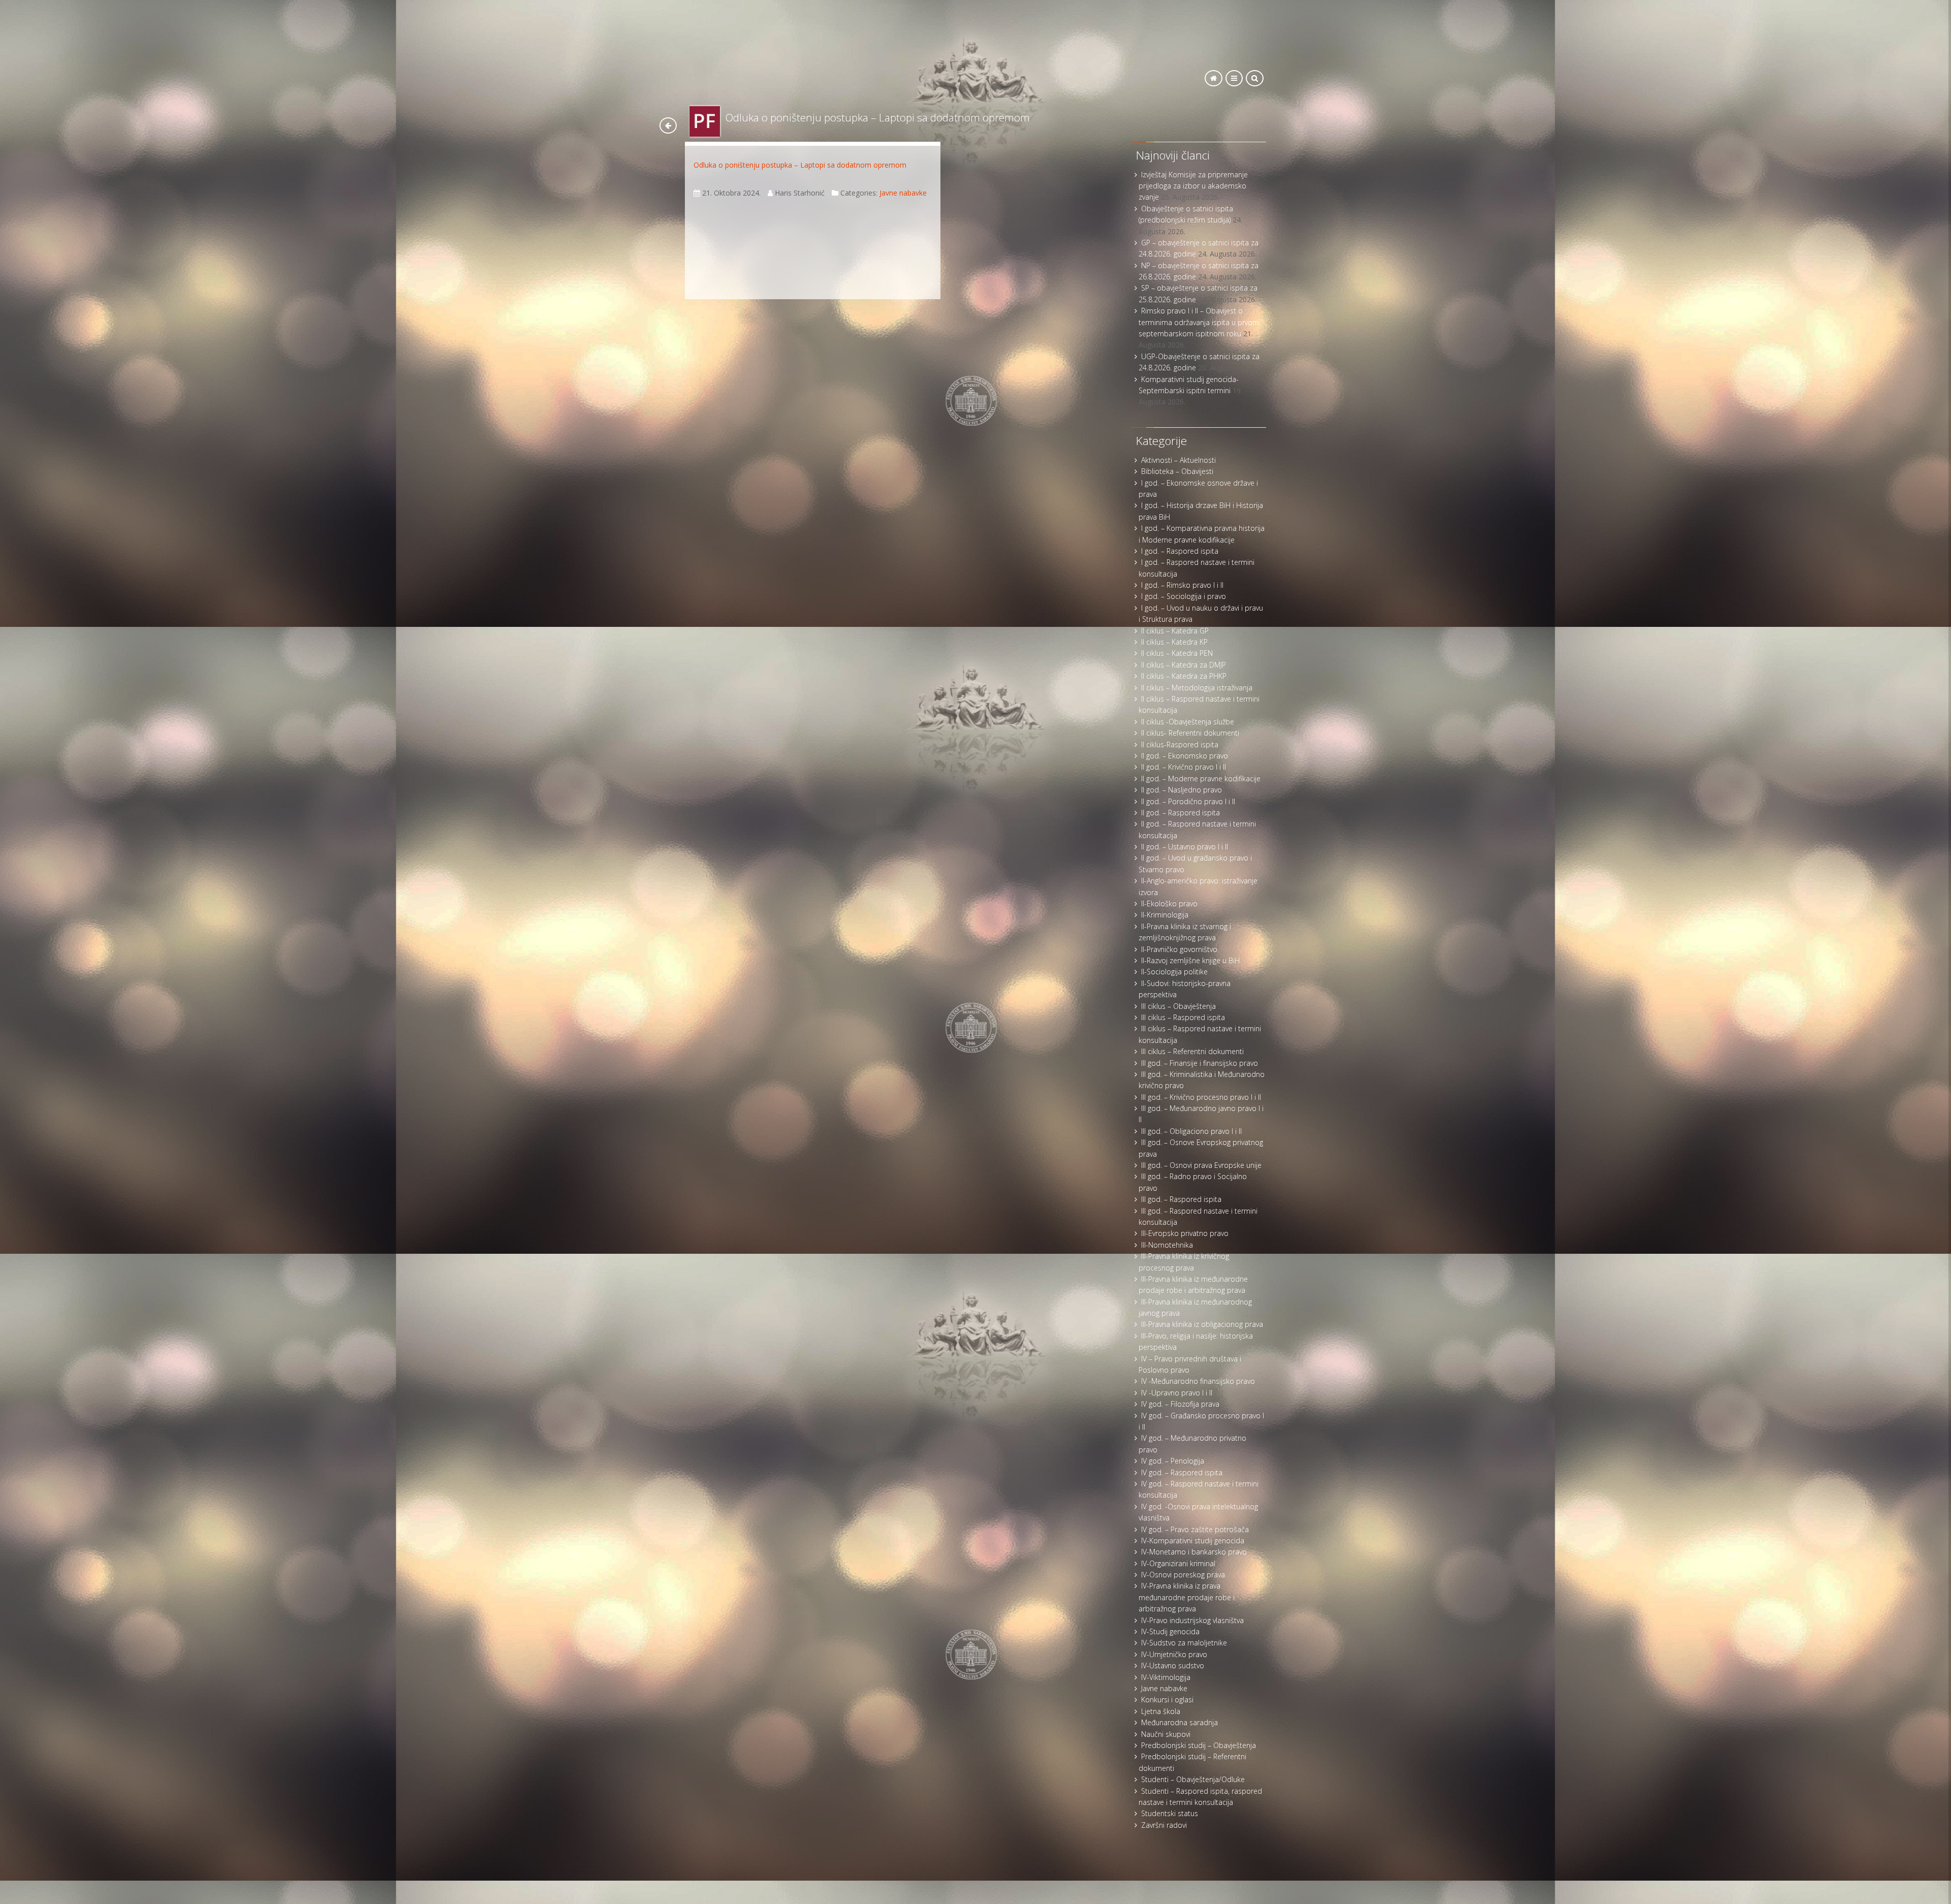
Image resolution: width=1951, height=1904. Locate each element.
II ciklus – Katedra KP (1174, 642)
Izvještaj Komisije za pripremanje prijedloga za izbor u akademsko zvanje (1193, 186)
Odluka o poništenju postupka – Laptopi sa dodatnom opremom (800, 165)
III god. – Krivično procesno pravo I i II (1201, 1097)
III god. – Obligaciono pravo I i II (1191, 1131)
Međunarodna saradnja (1179, 1722)
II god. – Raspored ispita (1181, 813)
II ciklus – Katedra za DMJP (1184, 665)
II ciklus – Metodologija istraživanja (1197, 688)
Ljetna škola (1161, 1711)
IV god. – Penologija (1173, 1461)
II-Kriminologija (1165, 915)
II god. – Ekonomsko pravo (1185, 756)
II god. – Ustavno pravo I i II (1185, 847)
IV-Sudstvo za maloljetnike (1184, 1643)
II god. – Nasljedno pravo (1182, 790)
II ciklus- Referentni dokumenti (1190, 733)
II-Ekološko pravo (1169, 903)
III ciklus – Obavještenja (1178, 1006)
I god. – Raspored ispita (1180, 551)
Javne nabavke (903, 193)
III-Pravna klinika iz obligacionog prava (1202, 1324)
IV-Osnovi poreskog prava (1183, 1575)
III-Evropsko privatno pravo (1185, 1233)
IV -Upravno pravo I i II (1177, 1393)
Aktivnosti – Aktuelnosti (1178, 460)
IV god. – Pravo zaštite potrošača (1195, 1529)
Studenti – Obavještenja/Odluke (1193, 1779)
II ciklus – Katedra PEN (1177, 653)
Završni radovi (1164, 1825)
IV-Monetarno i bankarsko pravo (1194, 1552)
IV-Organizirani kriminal (1178, 1563)
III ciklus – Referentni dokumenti (1192, 1051)
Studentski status (1170, 1813)
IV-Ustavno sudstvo (1173, 1665)
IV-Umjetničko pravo (1174, 1654)
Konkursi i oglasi (1167, 1700)
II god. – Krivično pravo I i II (1184, 767)
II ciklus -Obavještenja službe (1188, 722)
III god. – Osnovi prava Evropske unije (1201, 1165)
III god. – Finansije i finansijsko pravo (1200, 1063)
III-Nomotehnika (1167, 1245)
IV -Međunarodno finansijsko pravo (1198, 1381)
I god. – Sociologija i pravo (1184, 596)
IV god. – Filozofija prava (1180, 1404)
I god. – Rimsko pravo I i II (1182, 585)
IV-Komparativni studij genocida (1193, 1541)
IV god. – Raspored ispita (1182, 1472)
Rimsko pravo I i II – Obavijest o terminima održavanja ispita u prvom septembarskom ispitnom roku (1199, 322)
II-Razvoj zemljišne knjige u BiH (1190, 960)
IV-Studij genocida (1170, 1631)
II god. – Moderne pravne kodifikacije (1201, 779)
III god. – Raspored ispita (1181, 1199)
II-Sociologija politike (1174, 972)
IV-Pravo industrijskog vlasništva (1192, 1620)
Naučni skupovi (1166, 1734)
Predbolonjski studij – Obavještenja (1199, 1745)
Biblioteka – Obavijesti (1177, 471)
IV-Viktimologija (1166, 1677)
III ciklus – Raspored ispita (1183, 1017)
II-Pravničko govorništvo (1179, 949)
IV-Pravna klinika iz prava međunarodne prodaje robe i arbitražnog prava (1187, 1597)
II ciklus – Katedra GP (1175, 631)
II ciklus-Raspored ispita (1180, 744)
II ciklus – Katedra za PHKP (1184, 676)
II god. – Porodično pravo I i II (1188, 801)
